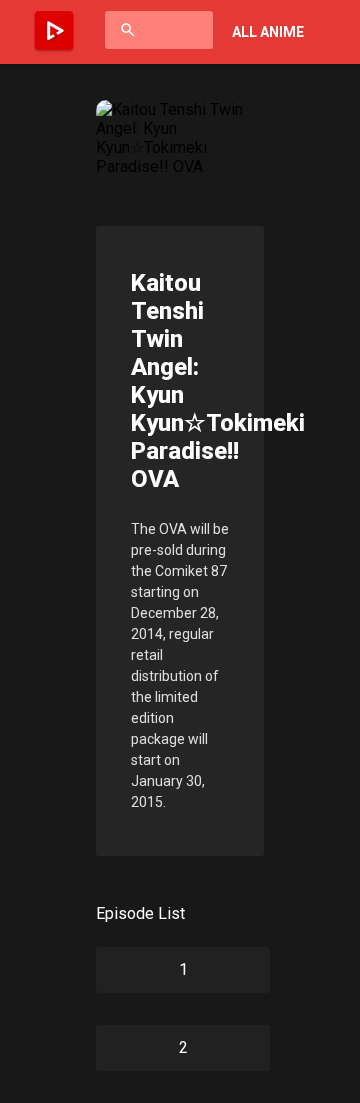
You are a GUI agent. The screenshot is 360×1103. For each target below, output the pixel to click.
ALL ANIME (268, 32)
